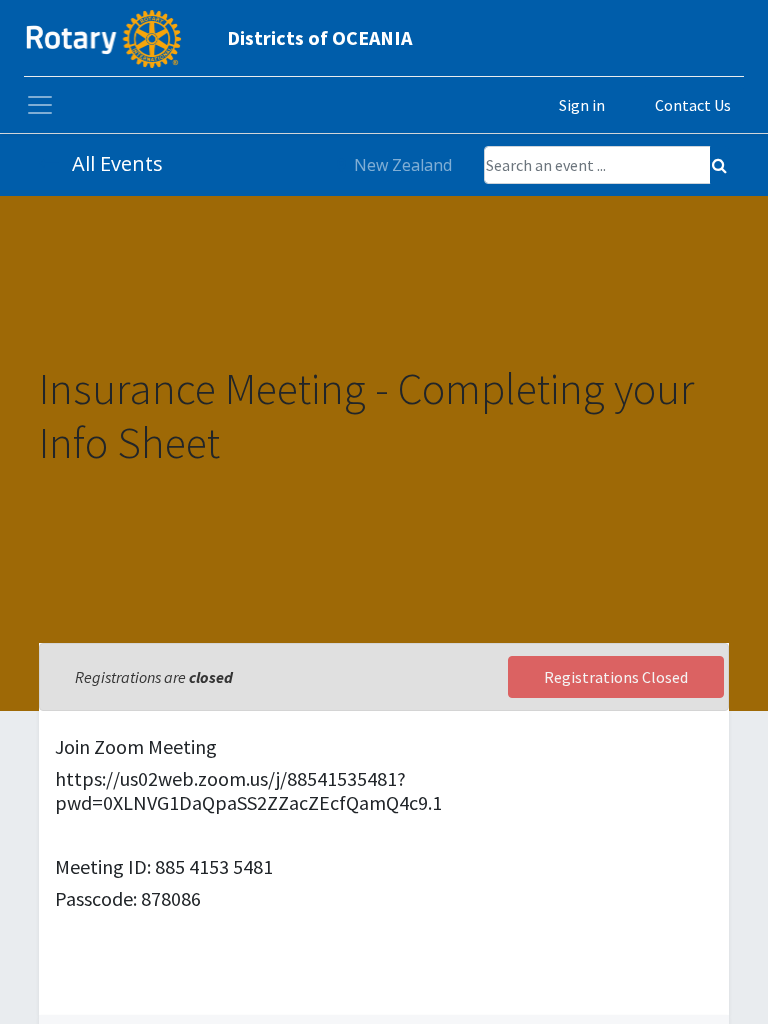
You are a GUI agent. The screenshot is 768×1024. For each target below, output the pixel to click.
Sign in (582, 105)
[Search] (719, 165)
